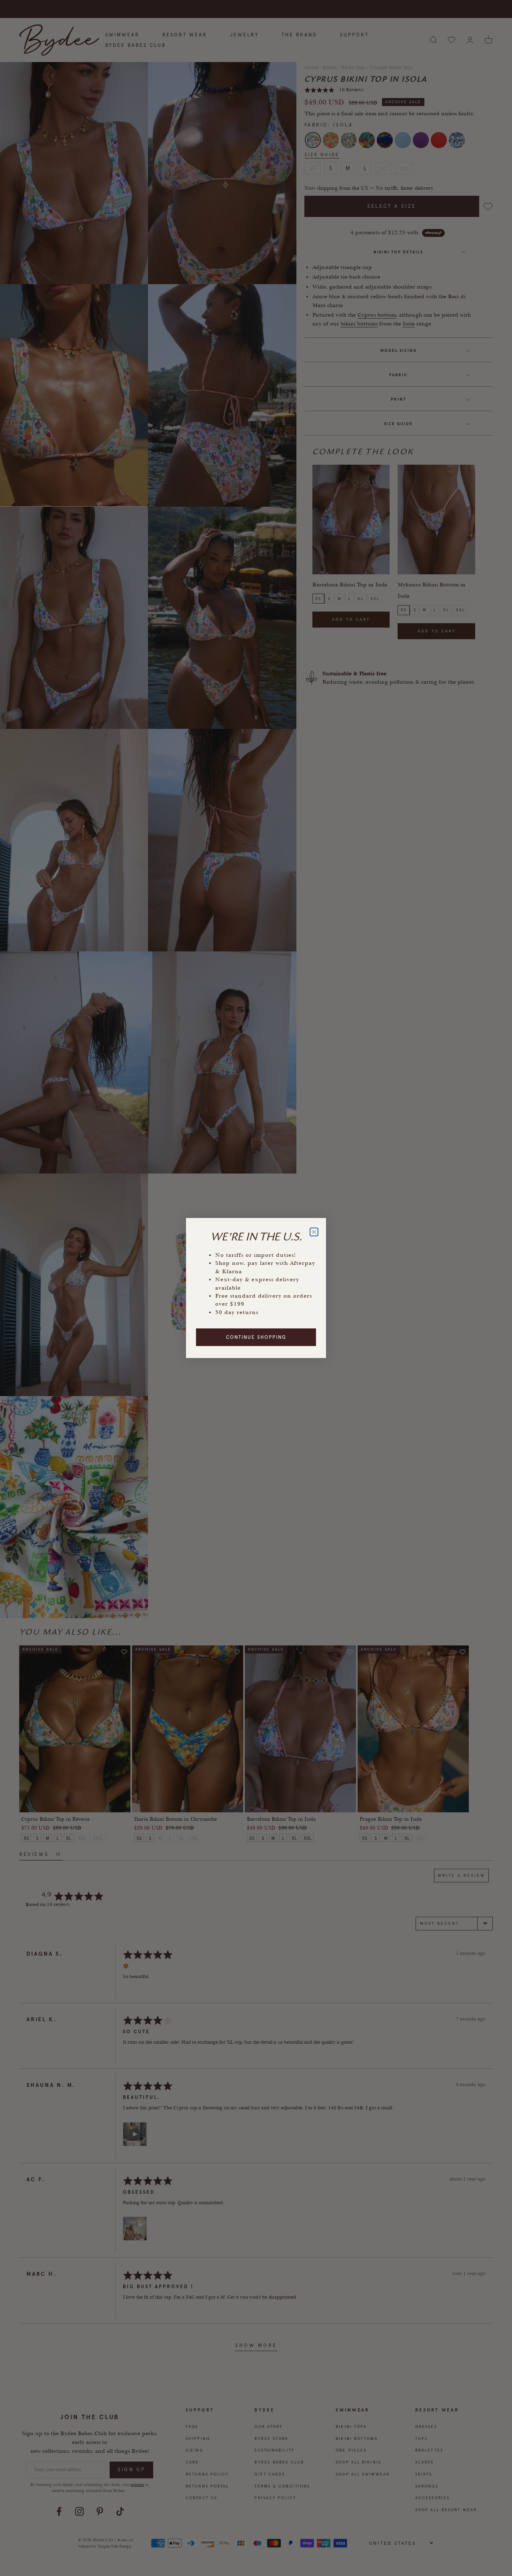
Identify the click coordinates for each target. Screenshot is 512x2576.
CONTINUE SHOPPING (256, 1337)
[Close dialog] (314, 1232)
